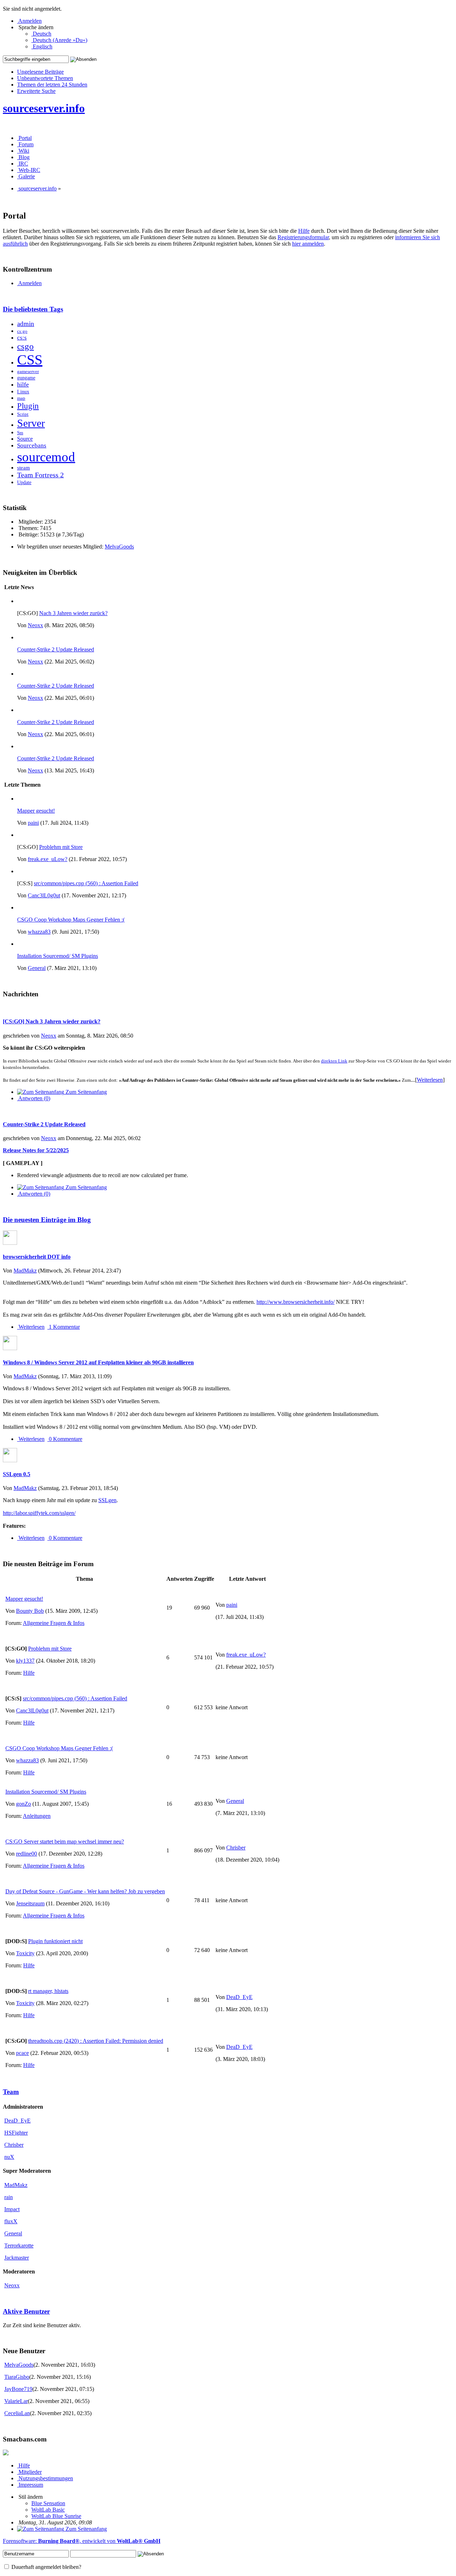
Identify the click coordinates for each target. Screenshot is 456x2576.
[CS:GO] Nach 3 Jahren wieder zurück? (52, 1021)
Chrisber (236, 1848)
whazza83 (39, 932)
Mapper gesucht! (36, 811)
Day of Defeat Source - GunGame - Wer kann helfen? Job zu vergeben (85, 1891)
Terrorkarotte (19, 2246)
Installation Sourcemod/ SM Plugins (58, 956)
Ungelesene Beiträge (40, 72)
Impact (12, 2209)
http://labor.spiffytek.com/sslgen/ (39, 1513)
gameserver (28, 372)
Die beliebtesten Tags (33, 309)
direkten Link (334, 1061)
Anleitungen (37, 1816)
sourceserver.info (44, 108)
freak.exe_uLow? (48, 859)
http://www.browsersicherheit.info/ (296, 1302)
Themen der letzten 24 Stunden (52, 85)
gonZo (24, 1804)
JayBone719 (18, 2389)
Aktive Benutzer (26, 2311)
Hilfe (304, 231)
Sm (20, 433)
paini (33, 823)
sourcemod (46, 457)
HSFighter (16, 2133)
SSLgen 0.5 (17, 1474)
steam (24, 468)
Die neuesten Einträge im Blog (47, 1220)
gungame (26, 378)
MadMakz (25, 1271)
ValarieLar (16, 2401)
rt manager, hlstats (48, 1991)
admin (26, 324)
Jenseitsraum (30, 1903)
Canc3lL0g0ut (44, 895)
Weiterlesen (430, 1080)
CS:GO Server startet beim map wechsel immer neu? (65, 1842)
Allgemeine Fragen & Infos (54, 1623)
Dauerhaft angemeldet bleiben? (46, 2567)
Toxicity (25, 1953)
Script (23, 414)
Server (31, 423)
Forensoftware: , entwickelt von (82, 2541)
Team (11, 2092)
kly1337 (25, 1661)
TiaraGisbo (17, 2377)
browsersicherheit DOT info (37, 1257)
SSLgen (107, 1500)
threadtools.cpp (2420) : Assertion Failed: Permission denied (96, 2041)
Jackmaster (17, 2258)
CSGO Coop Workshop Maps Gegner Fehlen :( (71, 920)
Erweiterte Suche (36, 91)
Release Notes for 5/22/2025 (36, 1150)
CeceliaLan (17, 2413)
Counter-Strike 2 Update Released (56, 649)
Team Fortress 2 (40, 475)
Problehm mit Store (61, 847)
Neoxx (35, 625)
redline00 (27, 1854)
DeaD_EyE (239, 1997)
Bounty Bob (30, 1611)
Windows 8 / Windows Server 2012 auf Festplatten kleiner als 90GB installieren (98, 1362)
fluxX (11, 2221)
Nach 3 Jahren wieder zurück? (73, 613)
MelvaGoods (119, 547)
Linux (23, 392)
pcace (22, 2053)
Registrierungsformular (303, 237)
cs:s (22, 338)
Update (24, 482)
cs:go (22, 331)
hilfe (23, 384)
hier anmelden (308, 244)
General (37, 968)
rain (9, 2197)
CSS (30, 360)
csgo (25, 346)
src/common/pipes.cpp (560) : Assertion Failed (86, 883)
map (21, 398)
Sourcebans (32, 445)
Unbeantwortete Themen (45, 78)
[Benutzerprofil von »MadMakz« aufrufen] (10, 1243)
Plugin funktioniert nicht (55, 1941)
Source (25, 439)
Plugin (28, 406)
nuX (9, 2157)
